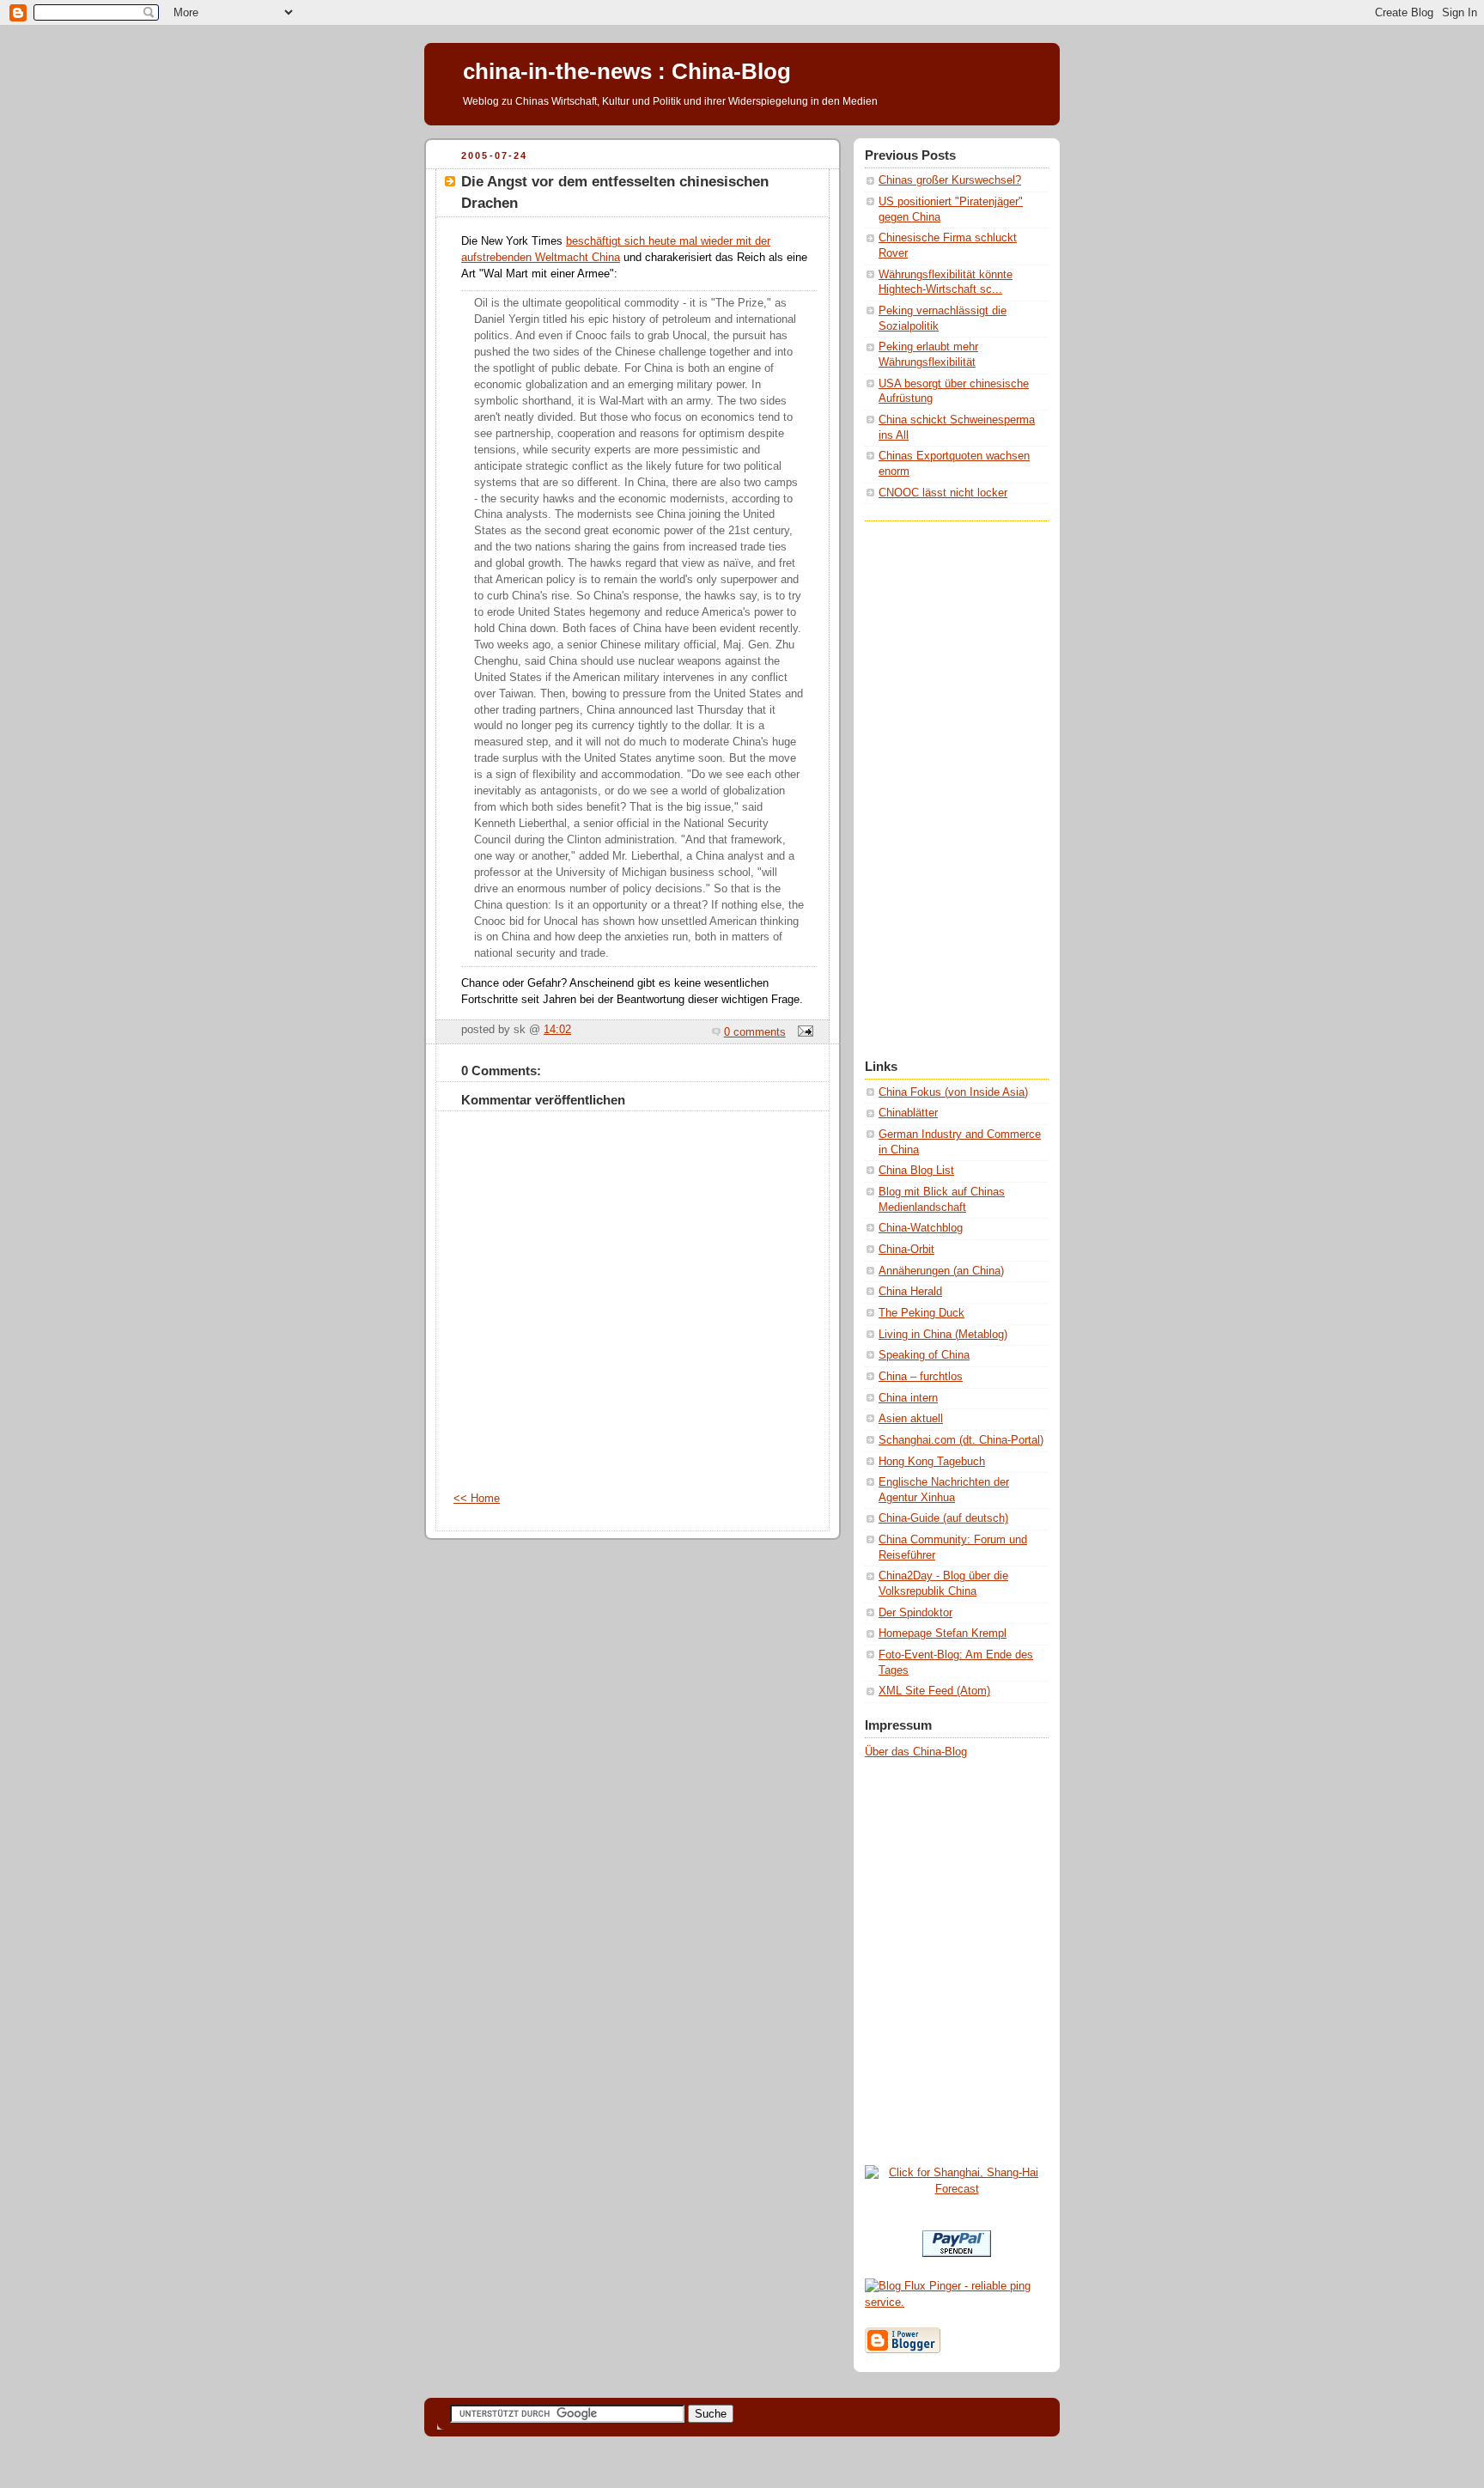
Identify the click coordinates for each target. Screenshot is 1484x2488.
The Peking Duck (921, 1313)
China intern (908, 1398)
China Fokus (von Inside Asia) (953, 1092)
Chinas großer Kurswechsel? (950, 180)
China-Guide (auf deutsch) (943, 1518)
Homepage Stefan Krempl (943, 1633)
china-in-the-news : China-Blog (627, 71)
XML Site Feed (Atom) (934, 1691)
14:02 (557, 1030)
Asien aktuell (911, 1419)
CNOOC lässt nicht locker (943, 493)
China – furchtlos (921, 1377)
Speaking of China (924, 1355)
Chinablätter (908, 1113)
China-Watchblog (921, 1228)
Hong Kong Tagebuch (932, 1462)
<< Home (477, 1499)
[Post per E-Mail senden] (803, 1032)
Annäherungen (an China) (941, 1271)
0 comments (755, 1032)
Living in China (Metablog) (943, 1335)
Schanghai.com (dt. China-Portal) (961, 1440)
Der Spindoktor (915, 1613)
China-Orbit (906, 1250)
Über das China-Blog (916, 1752)
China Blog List (916, 1171)
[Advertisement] (934, 779)
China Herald (910, 1292)
